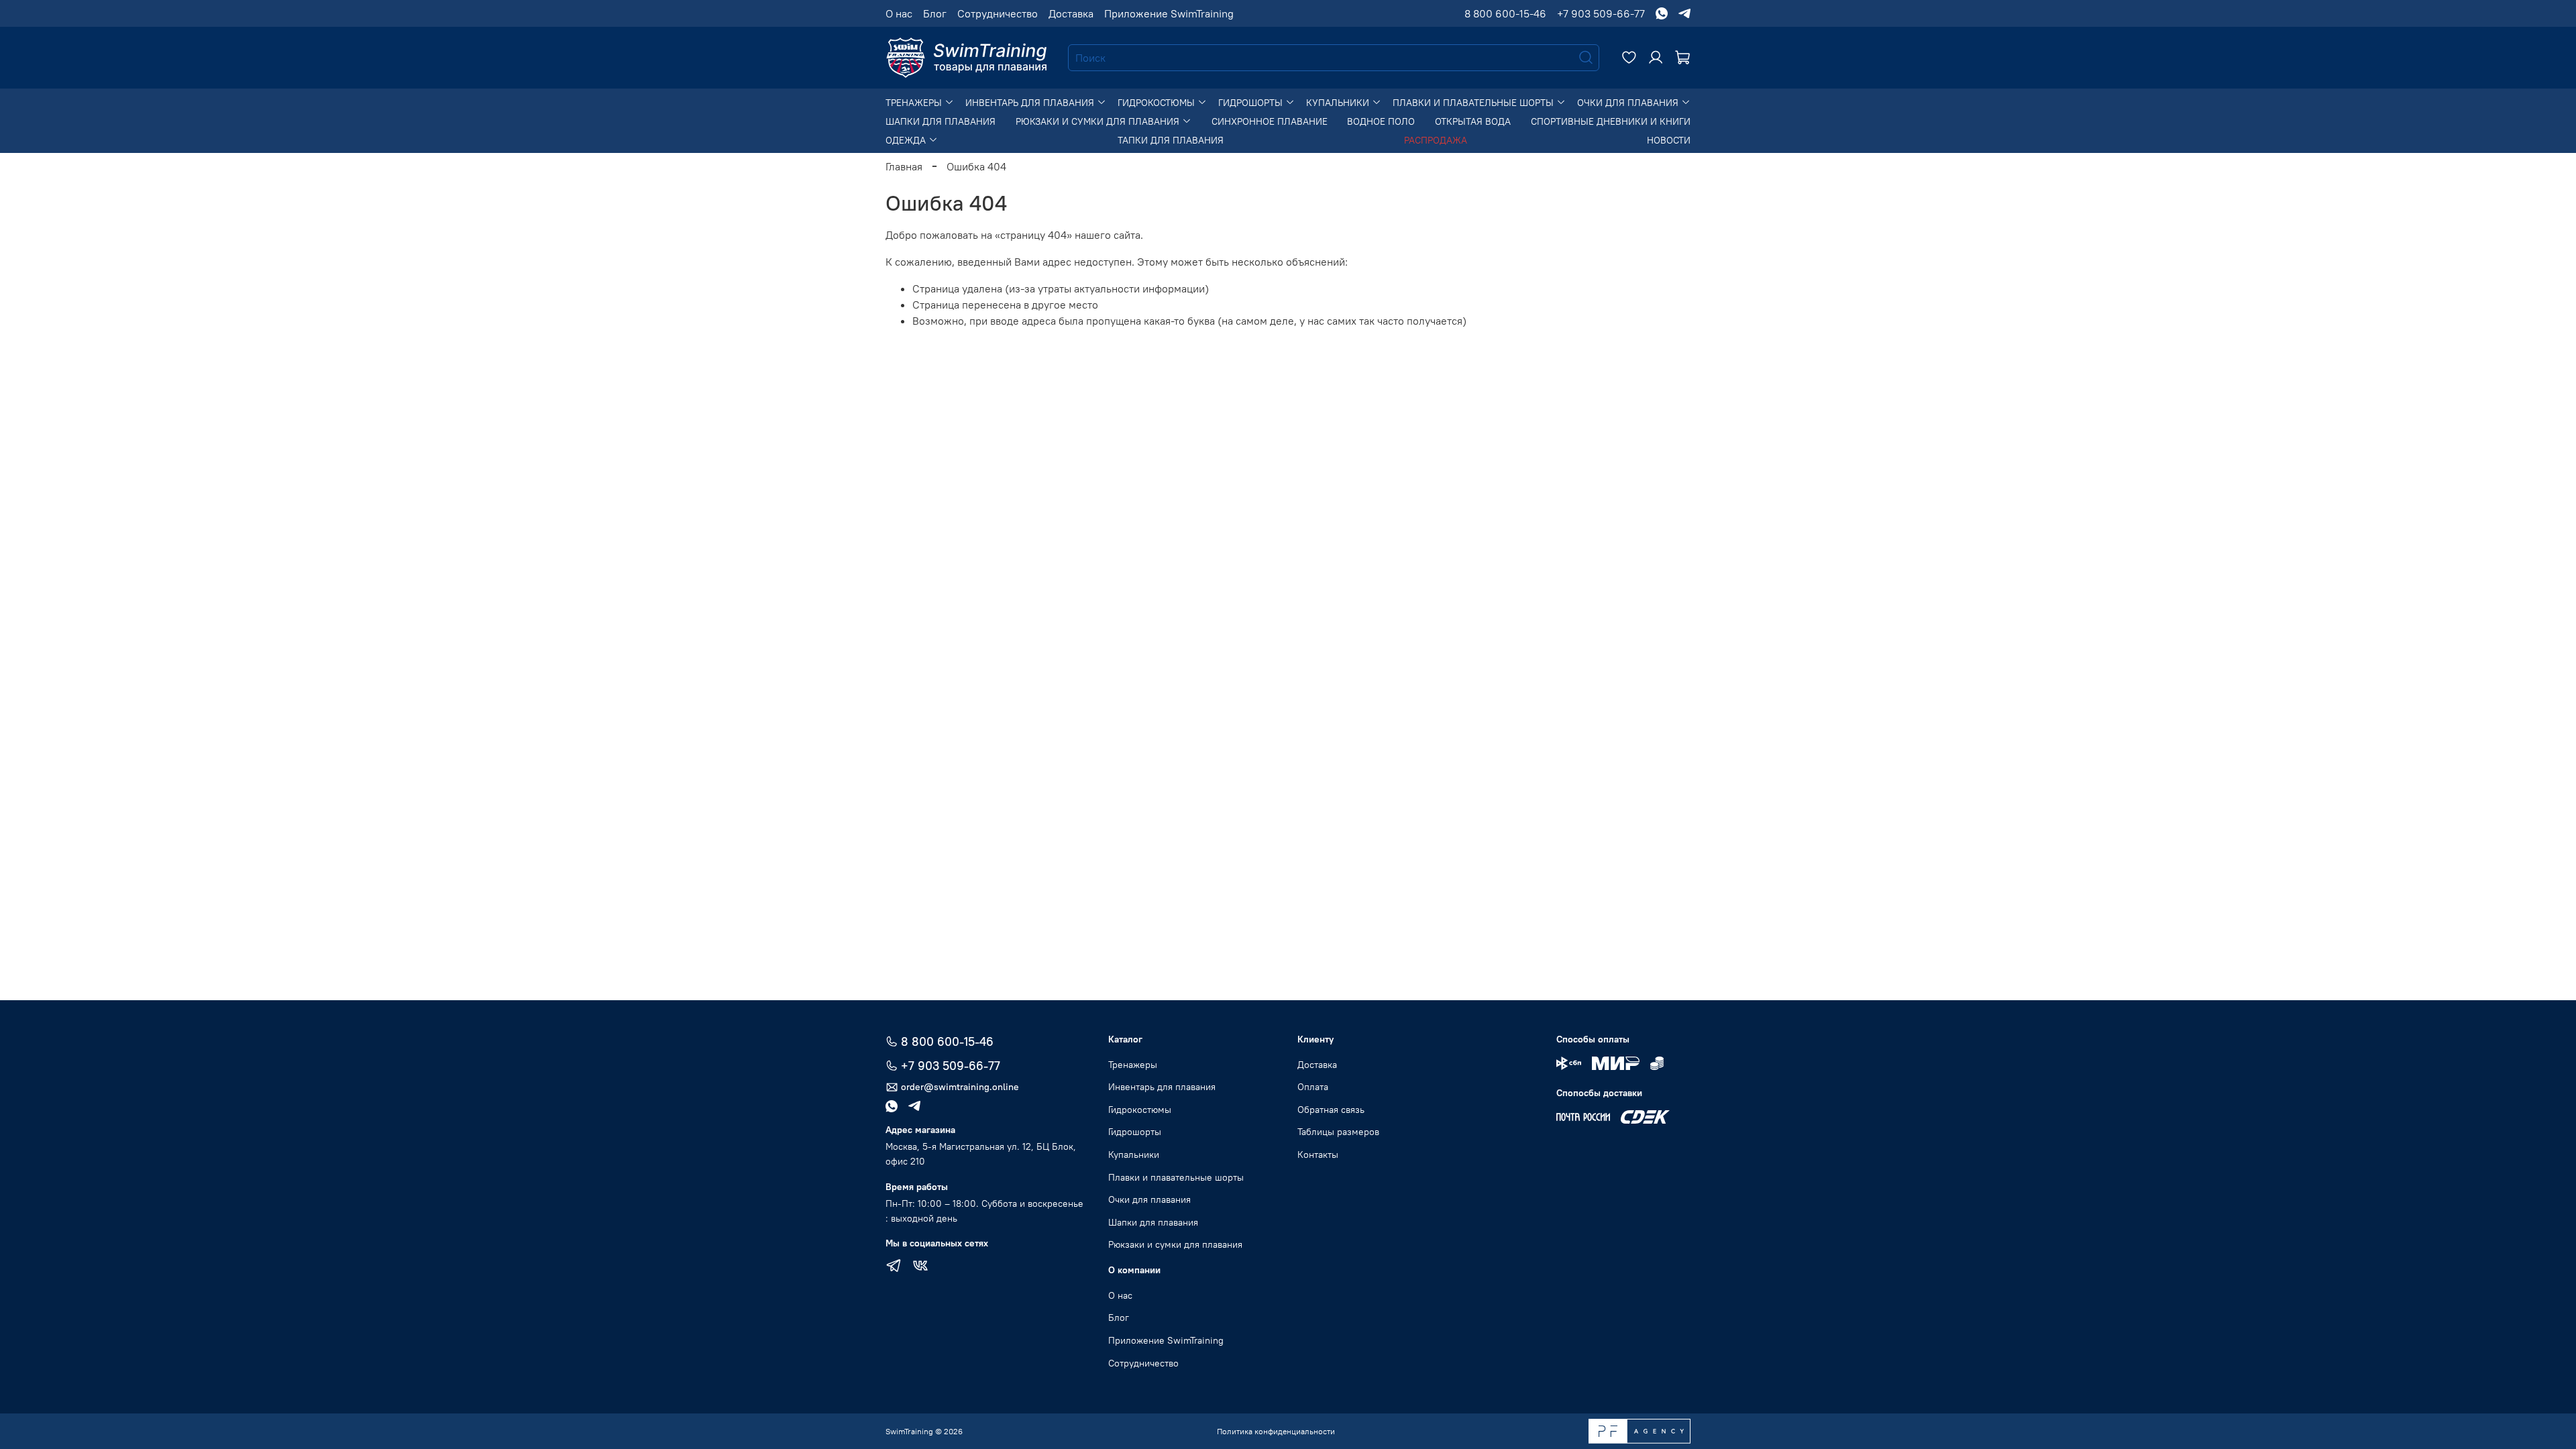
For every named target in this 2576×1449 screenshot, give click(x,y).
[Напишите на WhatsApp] (897, 1106)
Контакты (1318, 1155)
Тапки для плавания (1171, 140)
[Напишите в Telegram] (920, 1106)
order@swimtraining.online (960, 1087)
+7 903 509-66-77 (1601, 13)
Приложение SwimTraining (1169, 13)
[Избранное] (1629, 58)
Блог (935, 13)
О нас (899, 13)
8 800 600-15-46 (1505, 13)
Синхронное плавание (1270, 121)
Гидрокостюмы (1158, 103)
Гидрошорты (1252, 103)
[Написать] (1662, 13)
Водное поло (1381, 121)
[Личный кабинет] (1656, 58)
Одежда (907, 140)
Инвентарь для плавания (1031, 103)
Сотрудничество (998, 13)
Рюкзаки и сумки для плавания (1099, 121)
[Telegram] (894, 1267)
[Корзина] (1682, 58)
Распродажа (1436, 140)
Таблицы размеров (1338, 1132)
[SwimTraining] (966, 58)
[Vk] (920, 1267)
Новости (1669, 140)
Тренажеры (915, 103)
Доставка (1071, 13)
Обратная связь (1331, 1110)
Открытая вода (1473, 121)
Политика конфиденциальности (1276, 1431)
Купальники (1339, 103)
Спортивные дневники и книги (1611, 121)
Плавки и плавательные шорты (1474, 103)
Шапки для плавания (941, 121)
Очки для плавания (1629, 103)
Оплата (1313, 1087)
